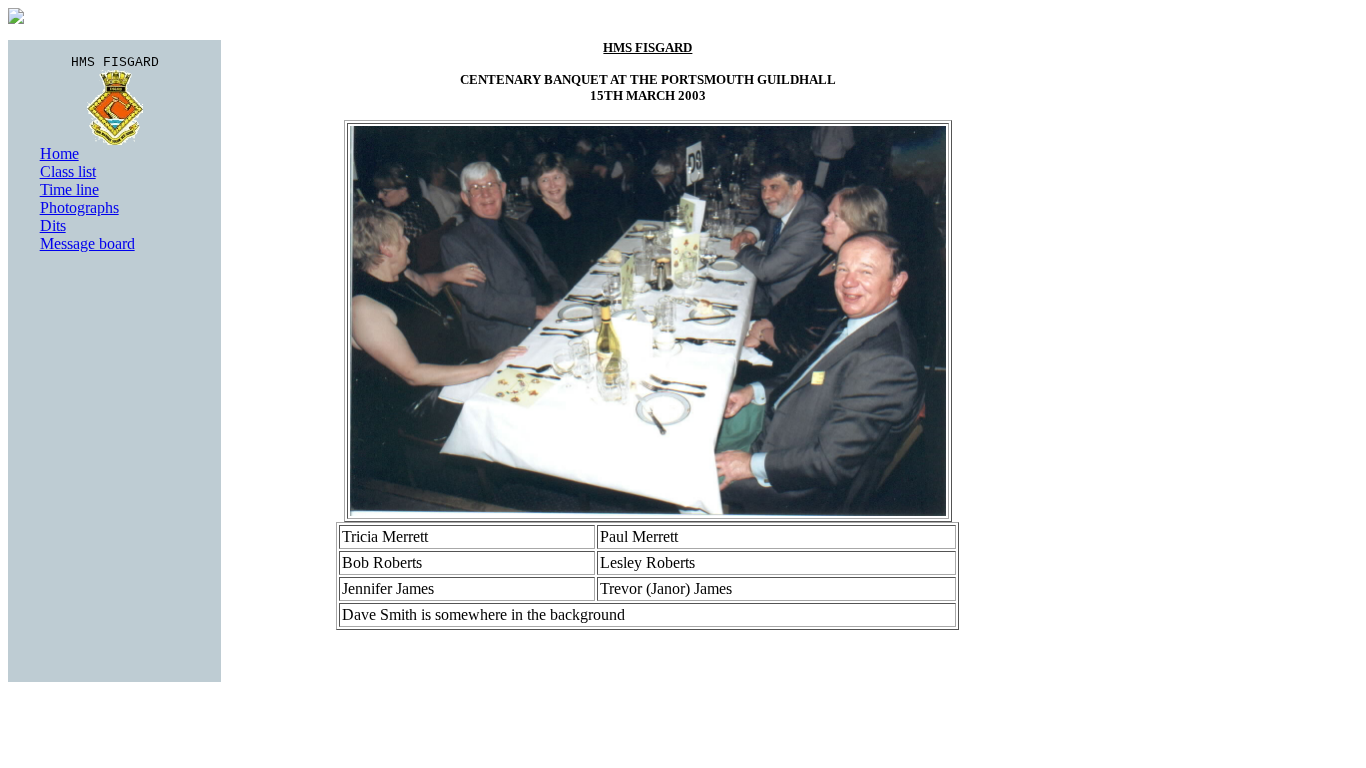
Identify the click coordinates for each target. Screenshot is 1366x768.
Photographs (79, 207)
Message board (87, 243)
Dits (53, 225)
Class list (68, 171)
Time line (69, 189)
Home (59, 153)
